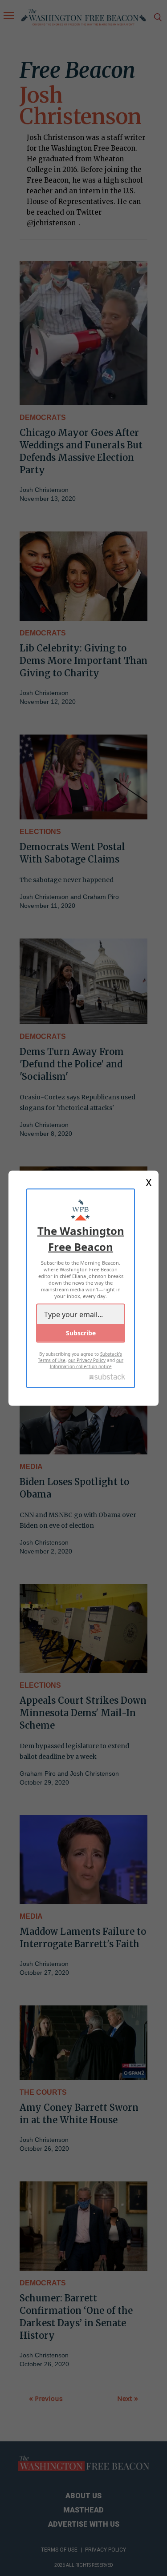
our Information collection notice (87, 1363)
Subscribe (81, 1332)
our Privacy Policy (87, 1360)
